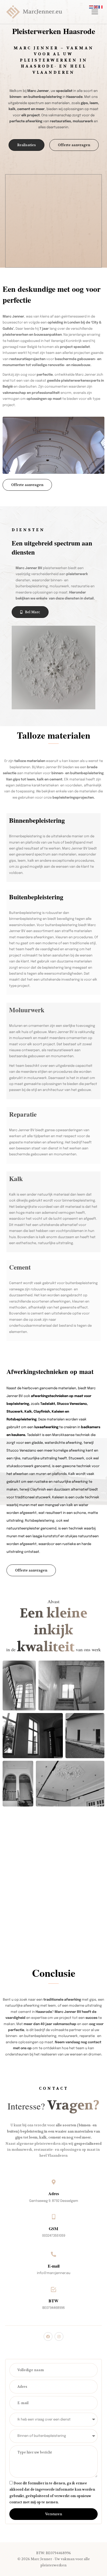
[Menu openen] (94, 12)
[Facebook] (48, 2337)
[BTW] (53, 2289)
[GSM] (53, 2217)
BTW (53, 2301)
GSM (53, 2228)
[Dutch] (91, 7)
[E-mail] (53, 2254)
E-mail (54, 2266)
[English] (96, 7)
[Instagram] (59, 2337)
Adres (54, 2193)
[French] (101, 7)
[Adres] (53, 2182)
